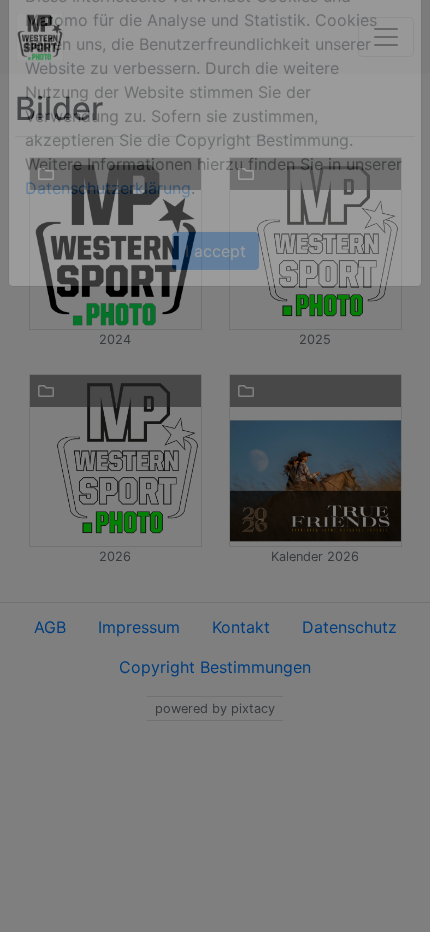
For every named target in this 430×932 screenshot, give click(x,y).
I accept (215, 279)
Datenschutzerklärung (108, 216)
